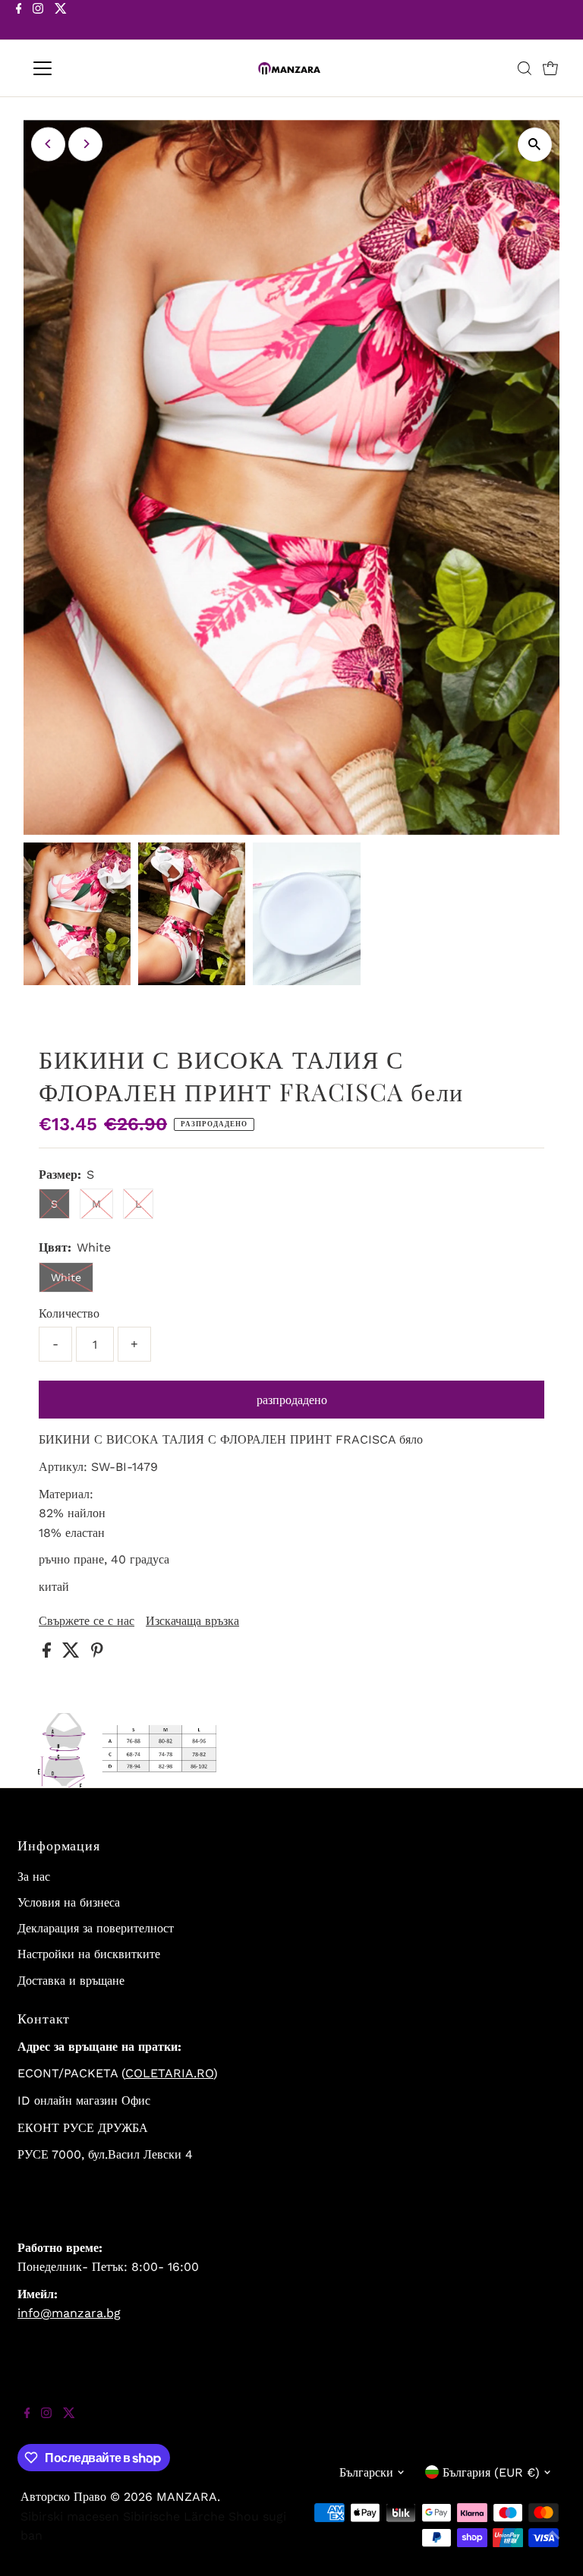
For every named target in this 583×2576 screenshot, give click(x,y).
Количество (69, 1313)
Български (366, 2472)
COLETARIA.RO (169, 2073)
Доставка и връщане (71, 1981)
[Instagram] (38, 21)
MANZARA (187, 2497)
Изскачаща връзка (192, 1621)
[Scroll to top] (553, 2546)
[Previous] (48, 144)
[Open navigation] (87, 68)
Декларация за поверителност (96, 1928)
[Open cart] (550, 68)
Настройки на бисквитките (89, 1954)
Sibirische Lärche (174, 2516)
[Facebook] (19, 21)
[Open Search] (525, 68)
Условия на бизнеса (69, 1902)
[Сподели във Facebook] (49, 1653)
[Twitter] (61, 21)
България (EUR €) (491, 2472)
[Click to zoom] (535, 145)
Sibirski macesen (70, 2516)
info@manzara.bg (69, 2313)
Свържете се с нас (87, 1621)
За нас (34, 1877)
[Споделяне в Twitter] (73, 1653)
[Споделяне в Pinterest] (97, 1653)
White (66, 1277)
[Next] (85, 144)
